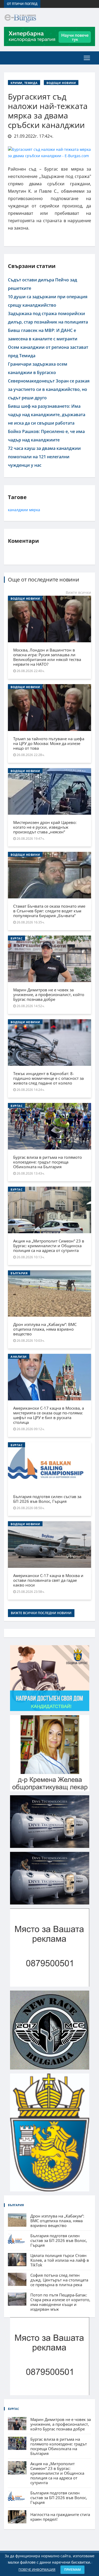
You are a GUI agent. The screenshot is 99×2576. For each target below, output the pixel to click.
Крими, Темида (24, 83)
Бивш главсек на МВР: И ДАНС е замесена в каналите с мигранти (43, 335)
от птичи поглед (22, 4)
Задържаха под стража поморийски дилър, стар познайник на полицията (48, 318)
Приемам (72, 2570)
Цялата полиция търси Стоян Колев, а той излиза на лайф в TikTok (60, 2260)
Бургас (16, 938)
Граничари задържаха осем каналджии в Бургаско (38, 368)
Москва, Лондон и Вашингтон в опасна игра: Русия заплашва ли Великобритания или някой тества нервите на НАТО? (47, 657)
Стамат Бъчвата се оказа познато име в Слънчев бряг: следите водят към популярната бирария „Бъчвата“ (49, 911)
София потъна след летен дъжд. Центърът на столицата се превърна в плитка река (59, 2280)
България (19, 1273)
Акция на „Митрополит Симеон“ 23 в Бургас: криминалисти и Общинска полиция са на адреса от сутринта (49, 1246)
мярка (35, 510)
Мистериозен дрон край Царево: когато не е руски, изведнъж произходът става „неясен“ (45, 827)
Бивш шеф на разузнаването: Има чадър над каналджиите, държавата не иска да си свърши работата (47, 415)
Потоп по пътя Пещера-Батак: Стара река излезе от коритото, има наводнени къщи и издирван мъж (60, 2302)
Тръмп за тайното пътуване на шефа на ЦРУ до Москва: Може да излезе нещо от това (49, 743)
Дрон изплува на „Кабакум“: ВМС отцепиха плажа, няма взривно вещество (45, 1329)
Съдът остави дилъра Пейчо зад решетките (43, 284)
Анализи (19, 1357)
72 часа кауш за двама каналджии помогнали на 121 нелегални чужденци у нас (44, 457)
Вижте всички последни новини (41, 1613)
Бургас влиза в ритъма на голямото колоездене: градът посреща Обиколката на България (48, 1162)
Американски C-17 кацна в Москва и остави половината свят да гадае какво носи (48, 1580)
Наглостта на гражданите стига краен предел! (60, 2517)
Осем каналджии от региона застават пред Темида (48, 351)
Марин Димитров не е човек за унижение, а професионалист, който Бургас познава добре (49, 994)
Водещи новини (61, 83)
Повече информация (37, 2570)
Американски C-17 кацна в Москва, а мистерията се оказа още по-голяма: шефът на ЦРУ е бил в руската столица (49, 1415)
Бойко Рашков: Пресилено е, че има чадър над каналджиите (46, 436)
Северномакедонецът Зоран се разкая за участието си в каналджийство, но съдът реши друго (49, 389)
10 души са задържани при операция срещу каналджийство (48, 301)
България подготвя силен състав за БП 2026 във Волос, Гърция (47, 1499)
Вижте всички (78, 592)
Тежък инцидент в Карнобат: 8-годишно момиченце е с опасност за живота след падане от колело (48, 1078)
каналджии (18, 510)
